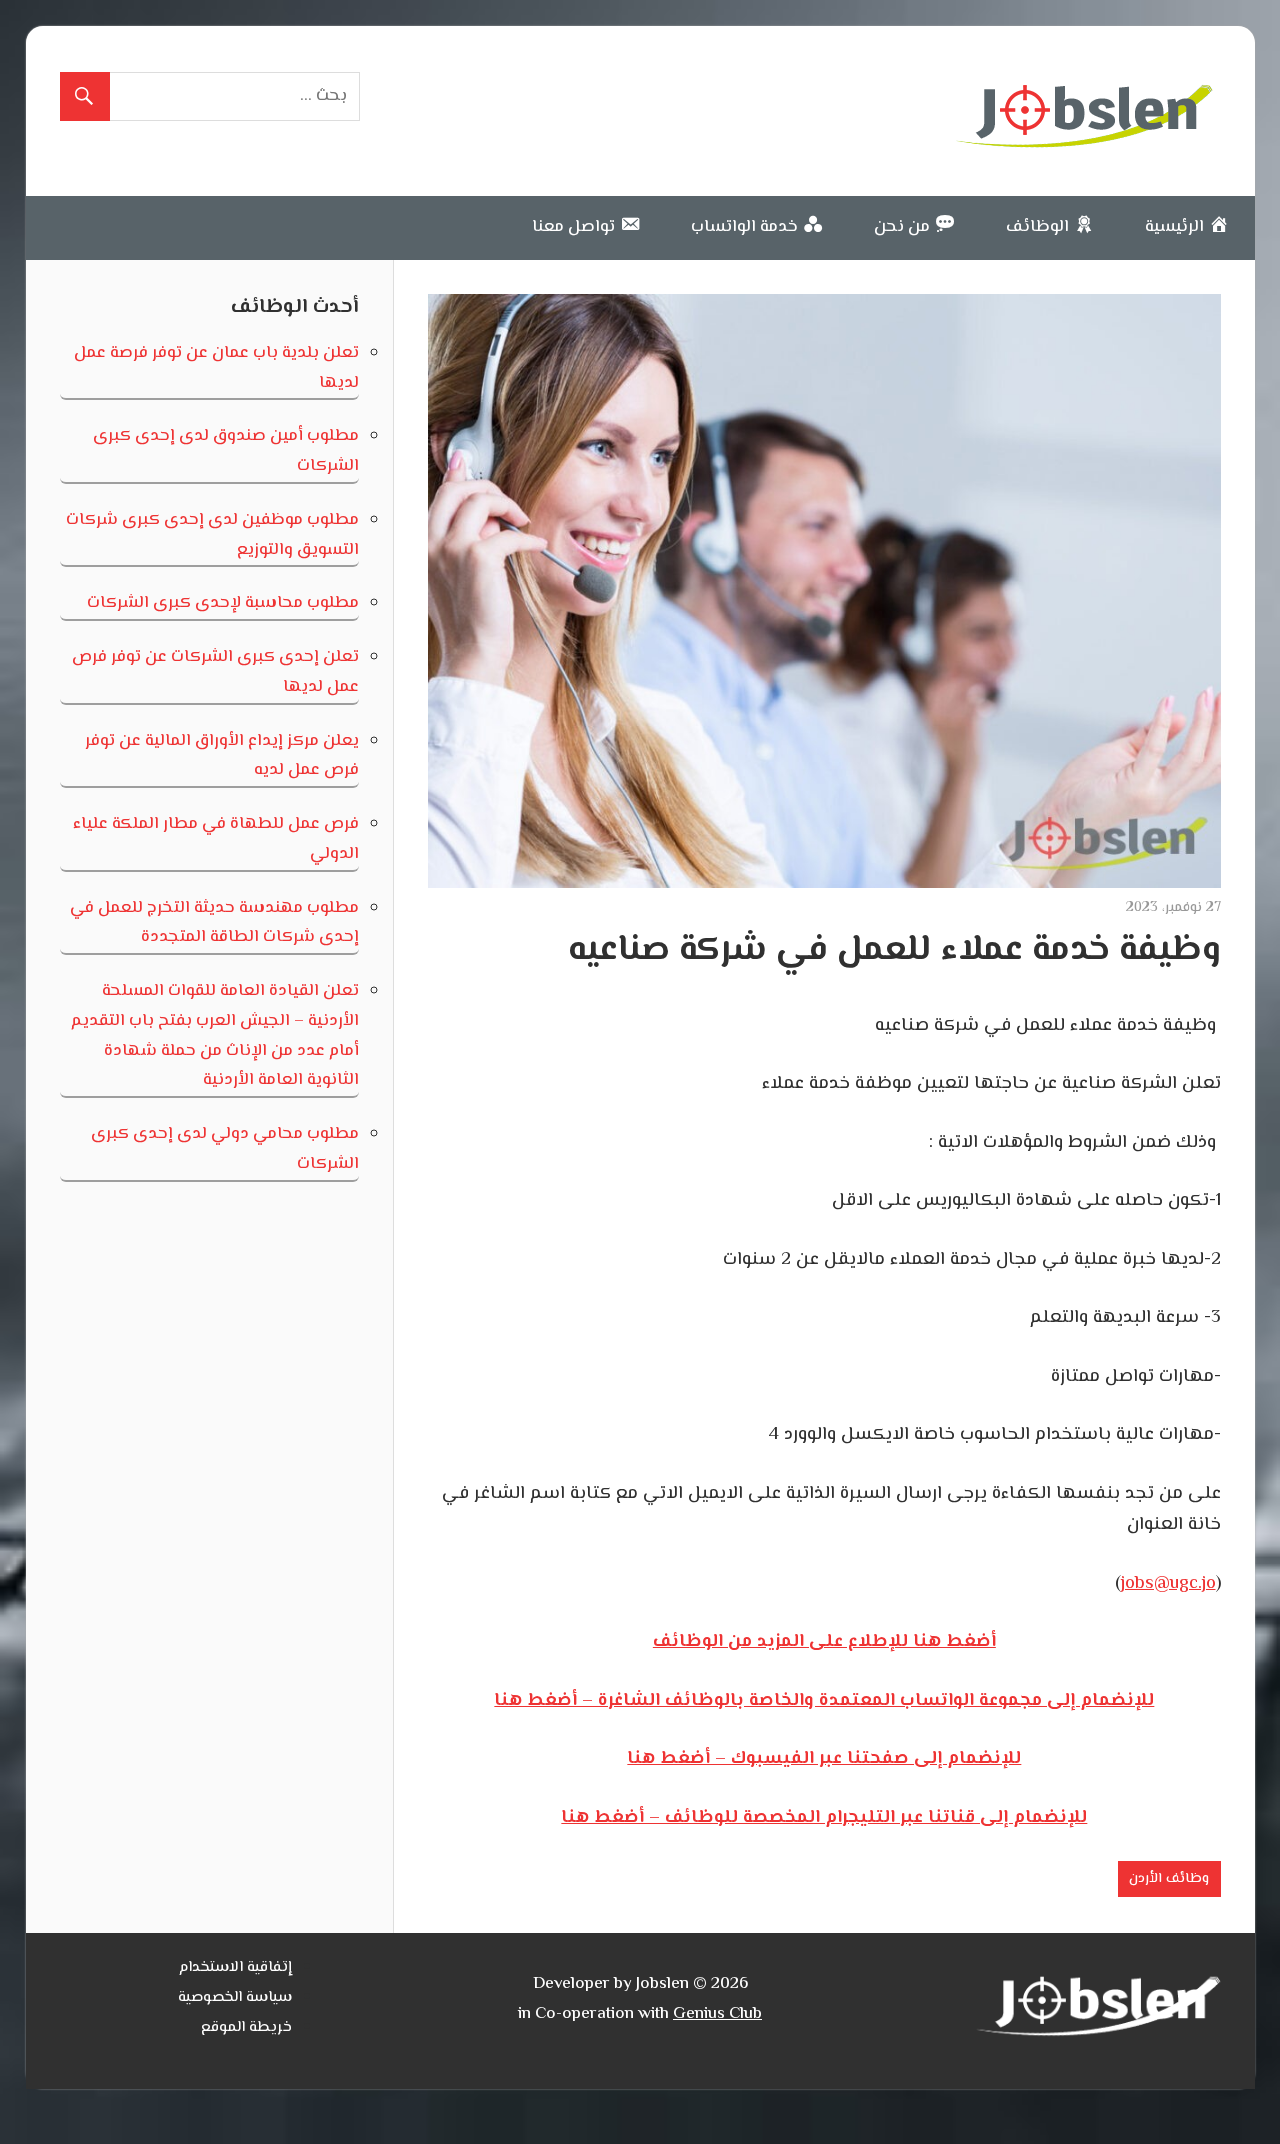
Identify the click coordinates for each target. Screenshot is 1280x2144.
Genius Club (717, 2014)
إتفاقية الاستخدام (235, 1967)
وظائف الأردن (1169, 1879)
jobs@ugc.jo (1168, 1584)
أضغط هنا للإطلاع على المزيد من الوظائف (824, 1642)
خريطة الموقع (246, 2027)
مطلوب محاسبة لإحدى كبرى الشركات (223, 603)
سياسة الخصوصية (235, 1997)
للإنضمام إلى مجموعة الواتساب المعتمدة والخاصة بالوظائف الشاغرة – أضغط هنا (824, 1701)
